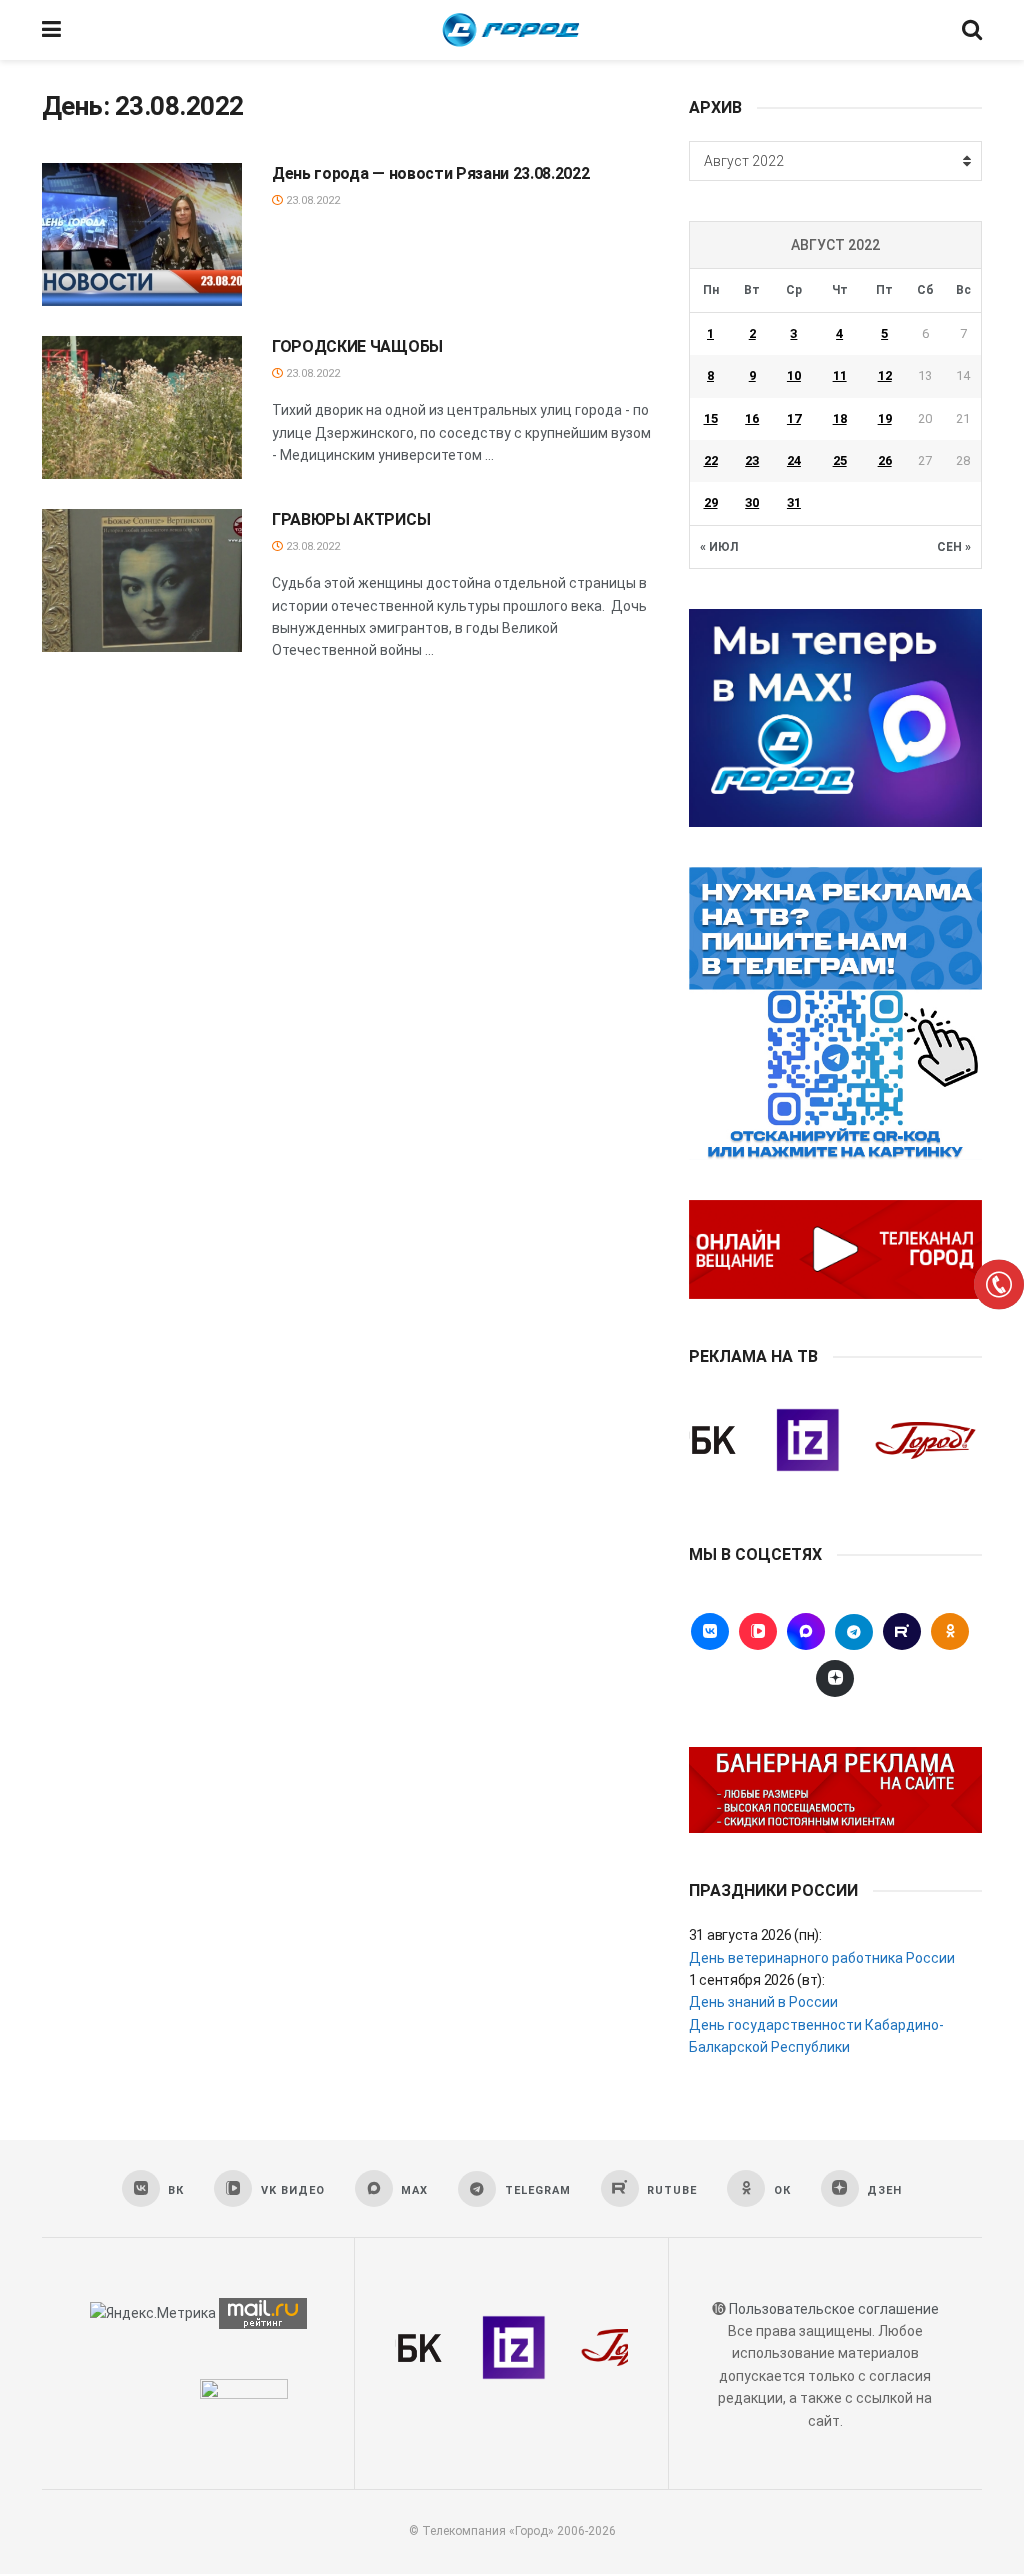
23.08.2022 (311, 200)
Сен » (954, 547)
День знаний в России (763, 2002)
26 (885, 460)
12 (885, 375)
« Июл (719, 547)
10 (794, 375)
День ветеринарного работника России (822, 1958)
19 (885, 418)
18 (840, 418)
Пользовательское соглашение (834, 2309)
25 (840, 460)
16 (752, 418)
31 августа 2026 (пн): (755, 1935)
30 (752, 502)
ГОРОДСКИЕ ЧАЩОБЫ (357, 346)
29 (711, 502)
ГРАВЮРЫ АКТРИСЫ (351, 519)
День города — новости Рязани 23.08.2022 (431, 173)
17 (794, 418)
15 (711, 418)
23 (752, 460)
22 (711, 460)
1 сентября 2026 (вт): (757, 1980)
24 (794, 460)
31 (794, 502)
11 (840, 375)
